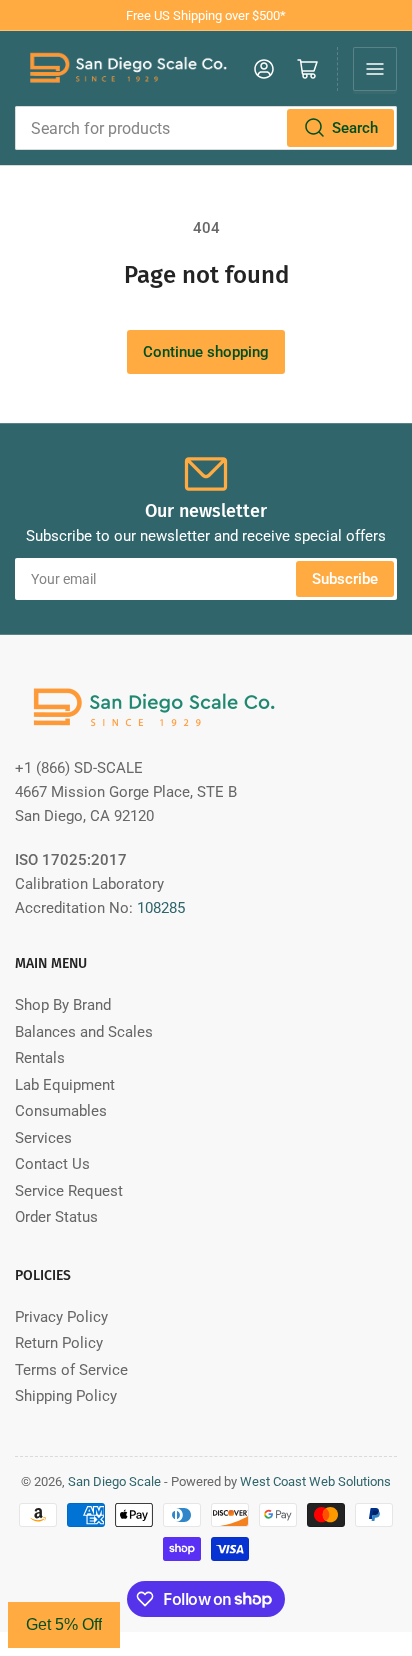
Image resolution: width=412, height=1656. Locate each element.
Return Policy (59, 1343)
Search (355, 128)
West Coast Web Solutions (315, 1481)
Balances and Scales (84, 1032)
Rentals (40, 1058)
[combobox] (206, 128)
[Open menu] (375, 69)
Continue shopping (206, 352)
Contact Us (52, 1164)
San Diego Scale (114, 1481)
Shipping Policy (66, 1396)
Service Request (69, 1191)
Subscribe (345, 579)
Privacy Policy (61, 1317)
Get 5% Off (64, 1624)
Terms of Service (71, 1370)
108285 (161, 908)
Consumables (61, 1111)
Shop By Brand (63, 1005)
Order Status (56, 1217)
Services (43, 1138)
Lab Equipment (65, 1085)
